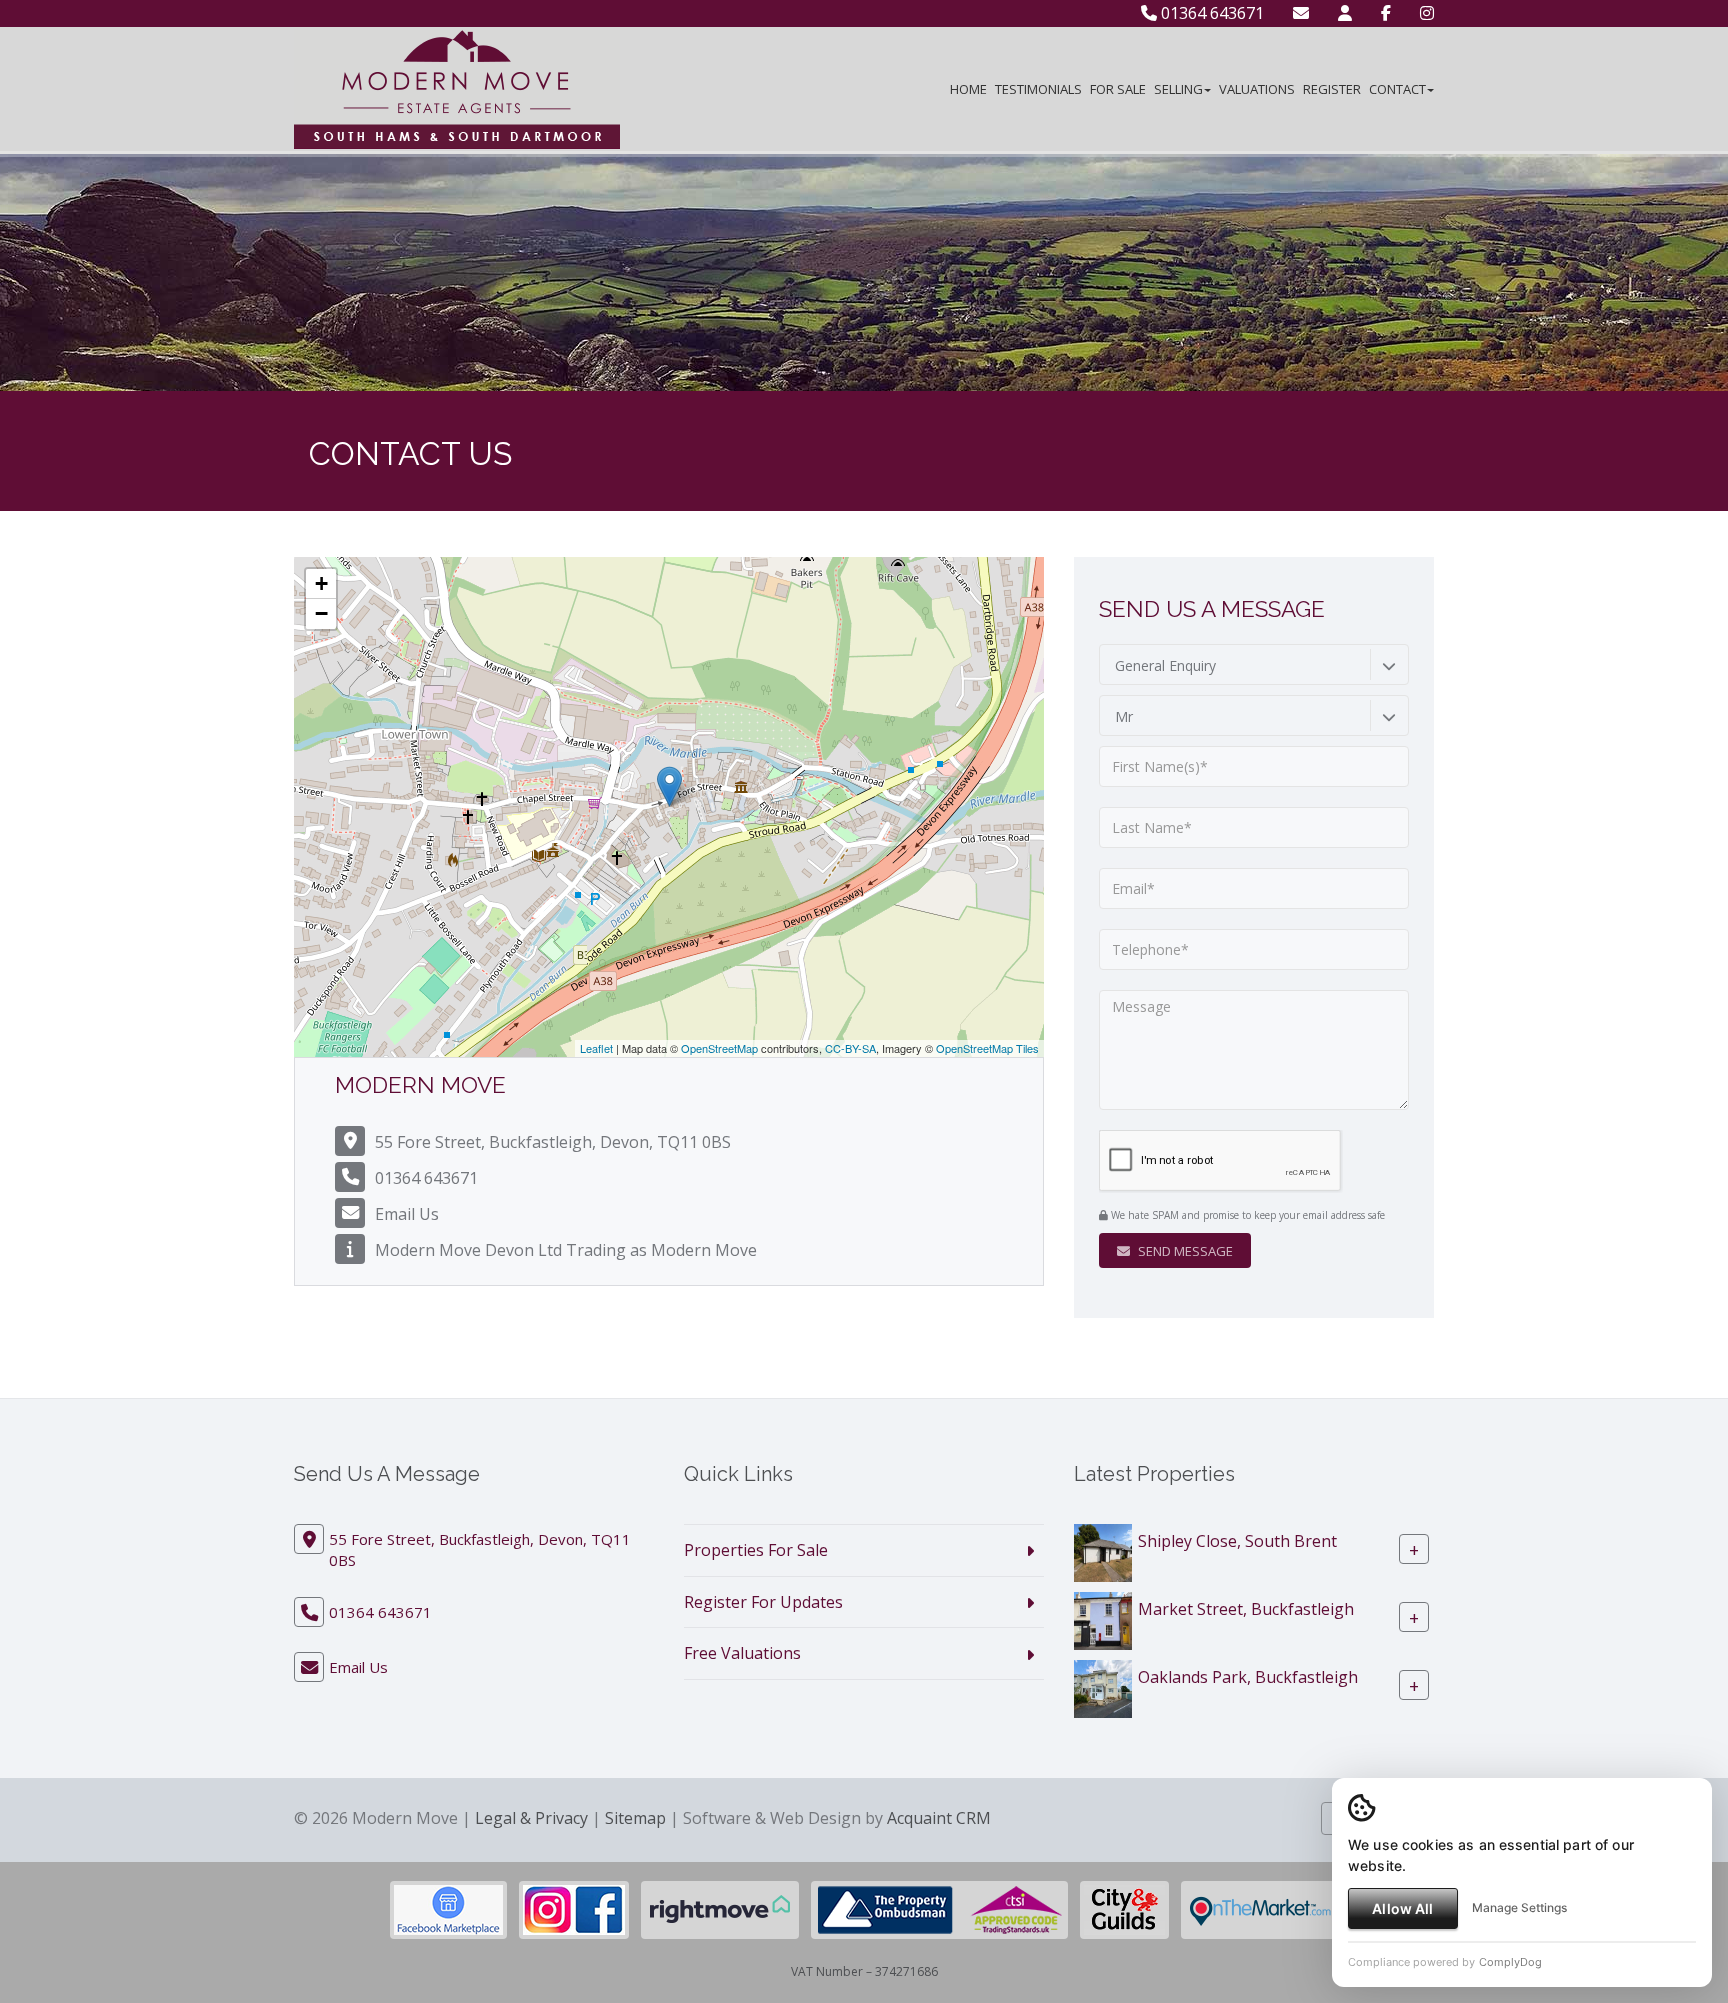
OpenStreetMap (719, 1048)
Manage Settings (1519, 1907)
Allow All (1402, 1908)
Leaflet (596, 1048)
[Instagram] (1427, 13)
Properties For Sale (756, 1550)
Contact (1397, 89)
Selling (1178, 89)
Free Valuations (742, 1653)
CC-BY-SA (850, 1048)
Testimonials (1038, 89)
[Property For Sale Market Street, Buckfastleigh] (1103, 1619)
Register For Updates (763, 1602)
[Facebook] (1386, 13)
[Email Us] (1301, 13)
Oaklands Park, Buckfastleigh (1248, 1676)
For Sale (1118, 89)
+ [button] (321, 583)
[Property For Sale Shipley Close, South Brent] (1103, 1551)
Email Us (407, 1214)
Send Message (1184, 1251)
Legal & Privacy (531, 1818)
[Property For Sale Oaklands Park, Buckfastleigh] (1103, 1687)
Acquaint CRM (939, 1818)
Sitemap (635, 1818)
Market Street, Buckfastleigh (1246, 1608)
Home (968, 89)
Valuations (1257, 89)
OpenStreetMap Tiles (987, 1048)
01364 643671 (1210, 13)
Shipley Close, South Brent (1237, 1540)
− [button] (321, 613)
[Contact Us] (1345, 13)
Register (1332, 89)
